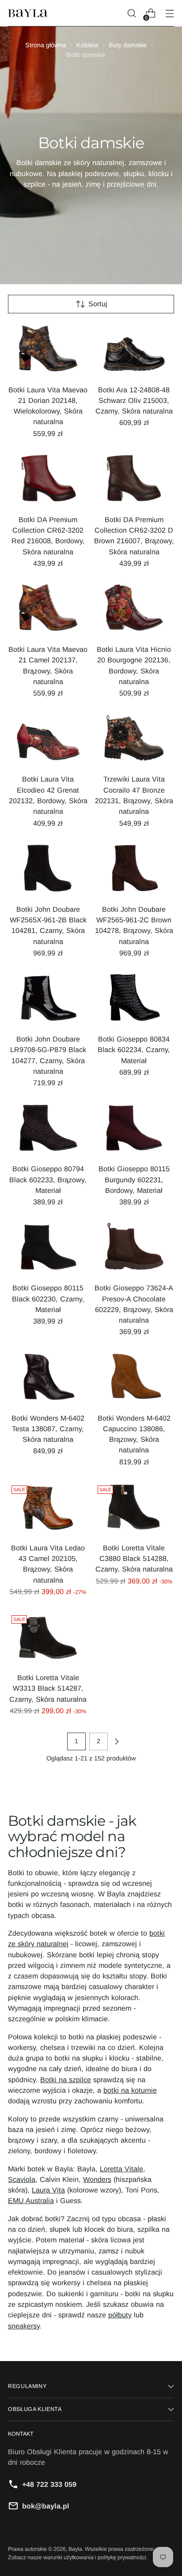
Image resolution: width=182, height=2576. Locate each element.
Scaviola (22, 2179)
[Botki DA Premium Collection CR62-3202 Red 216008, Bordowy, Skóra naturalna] (48, 480)
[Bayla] (28, 13)
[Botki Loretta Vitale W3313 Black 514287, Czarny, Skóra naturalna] (48, 1638)
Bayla (75, 2549)
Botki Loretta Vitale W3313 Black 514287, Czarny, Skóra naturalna (48, 1688)
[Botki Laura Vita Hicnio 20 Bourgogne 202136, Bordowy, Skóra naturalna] (134, 610)
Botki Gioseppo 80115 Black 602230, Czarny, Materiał (48, 1299)
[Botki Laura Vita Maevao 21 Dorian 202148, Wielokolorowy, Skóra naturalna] (48, 351)
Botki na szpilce (66, 2080)
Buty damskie (128, 45)
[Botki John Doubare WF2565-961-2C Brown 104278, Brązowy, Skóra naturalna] (134, 870)
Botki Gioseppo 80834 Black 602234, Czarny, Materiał (134, 1050)
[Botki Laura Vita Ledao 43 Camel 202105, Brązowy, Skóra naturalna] (48, 1509)
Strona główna (45, 45)
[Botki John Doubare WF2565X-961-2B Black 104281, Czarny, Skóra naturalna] (48, 870)
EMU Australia (31, 2200)
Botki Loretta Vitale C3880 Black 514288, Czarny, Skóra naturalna (134, 1559)
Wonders (97, 2179)
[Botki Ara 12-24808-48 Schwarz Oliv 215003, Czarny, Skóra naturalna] (134, 351)
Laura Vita (48, 2190)
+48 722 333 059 (49, 2484)
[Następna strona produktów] (117, 1741)
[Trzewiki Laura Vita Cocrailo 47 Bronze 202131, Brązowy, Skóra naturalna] (134, 740)
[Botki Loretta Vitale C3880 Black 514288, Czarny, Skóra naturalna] (134, 1509)
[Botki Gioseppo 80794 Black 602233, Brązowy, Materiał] (48, 1130)
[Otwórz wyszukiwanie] (131, 13)
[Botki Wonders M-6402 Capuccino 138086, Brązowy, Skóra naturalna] (134, 1379)
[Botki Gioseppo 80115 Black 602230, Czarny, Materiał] (48, 1249)
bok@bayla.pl (46, 2506)
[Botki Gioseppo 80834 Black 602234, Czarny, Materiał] (134, 1000)
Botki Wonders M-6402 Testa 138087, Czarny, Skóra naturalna (48, 1429)
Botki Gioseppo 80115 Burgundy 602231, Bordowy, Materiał (134, 1179)
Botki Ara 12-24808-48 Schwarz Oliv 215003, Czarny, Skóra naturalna (134, 401)
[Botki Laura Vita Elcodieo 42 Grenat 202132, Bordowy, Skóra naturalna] (48, 740)
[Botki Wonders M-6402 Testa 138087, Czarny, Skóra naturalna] (48, 1379)
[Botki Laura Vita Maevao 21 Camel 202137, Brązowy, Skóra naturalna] (48, 610)
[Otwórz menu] (169, 13)
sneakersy (24, 2326)
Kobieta (87, 45)
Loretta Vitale (121, 2169)
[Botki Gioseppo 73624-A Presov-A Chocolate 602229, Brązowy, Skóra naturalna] (134, 1249)
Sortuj (98, 304)
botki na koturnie (130, 2090)
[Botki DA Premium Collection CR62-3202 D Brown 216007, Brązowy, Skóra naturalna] (134, 480)
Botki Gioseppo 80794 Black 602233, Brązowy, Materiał (48, 1179)
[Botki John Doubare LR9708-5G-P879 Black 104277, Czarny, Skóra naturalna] (48, 1000)
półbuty (120, 2315)
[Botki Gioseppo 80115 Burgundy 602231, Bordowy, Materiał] (134, 1130)
